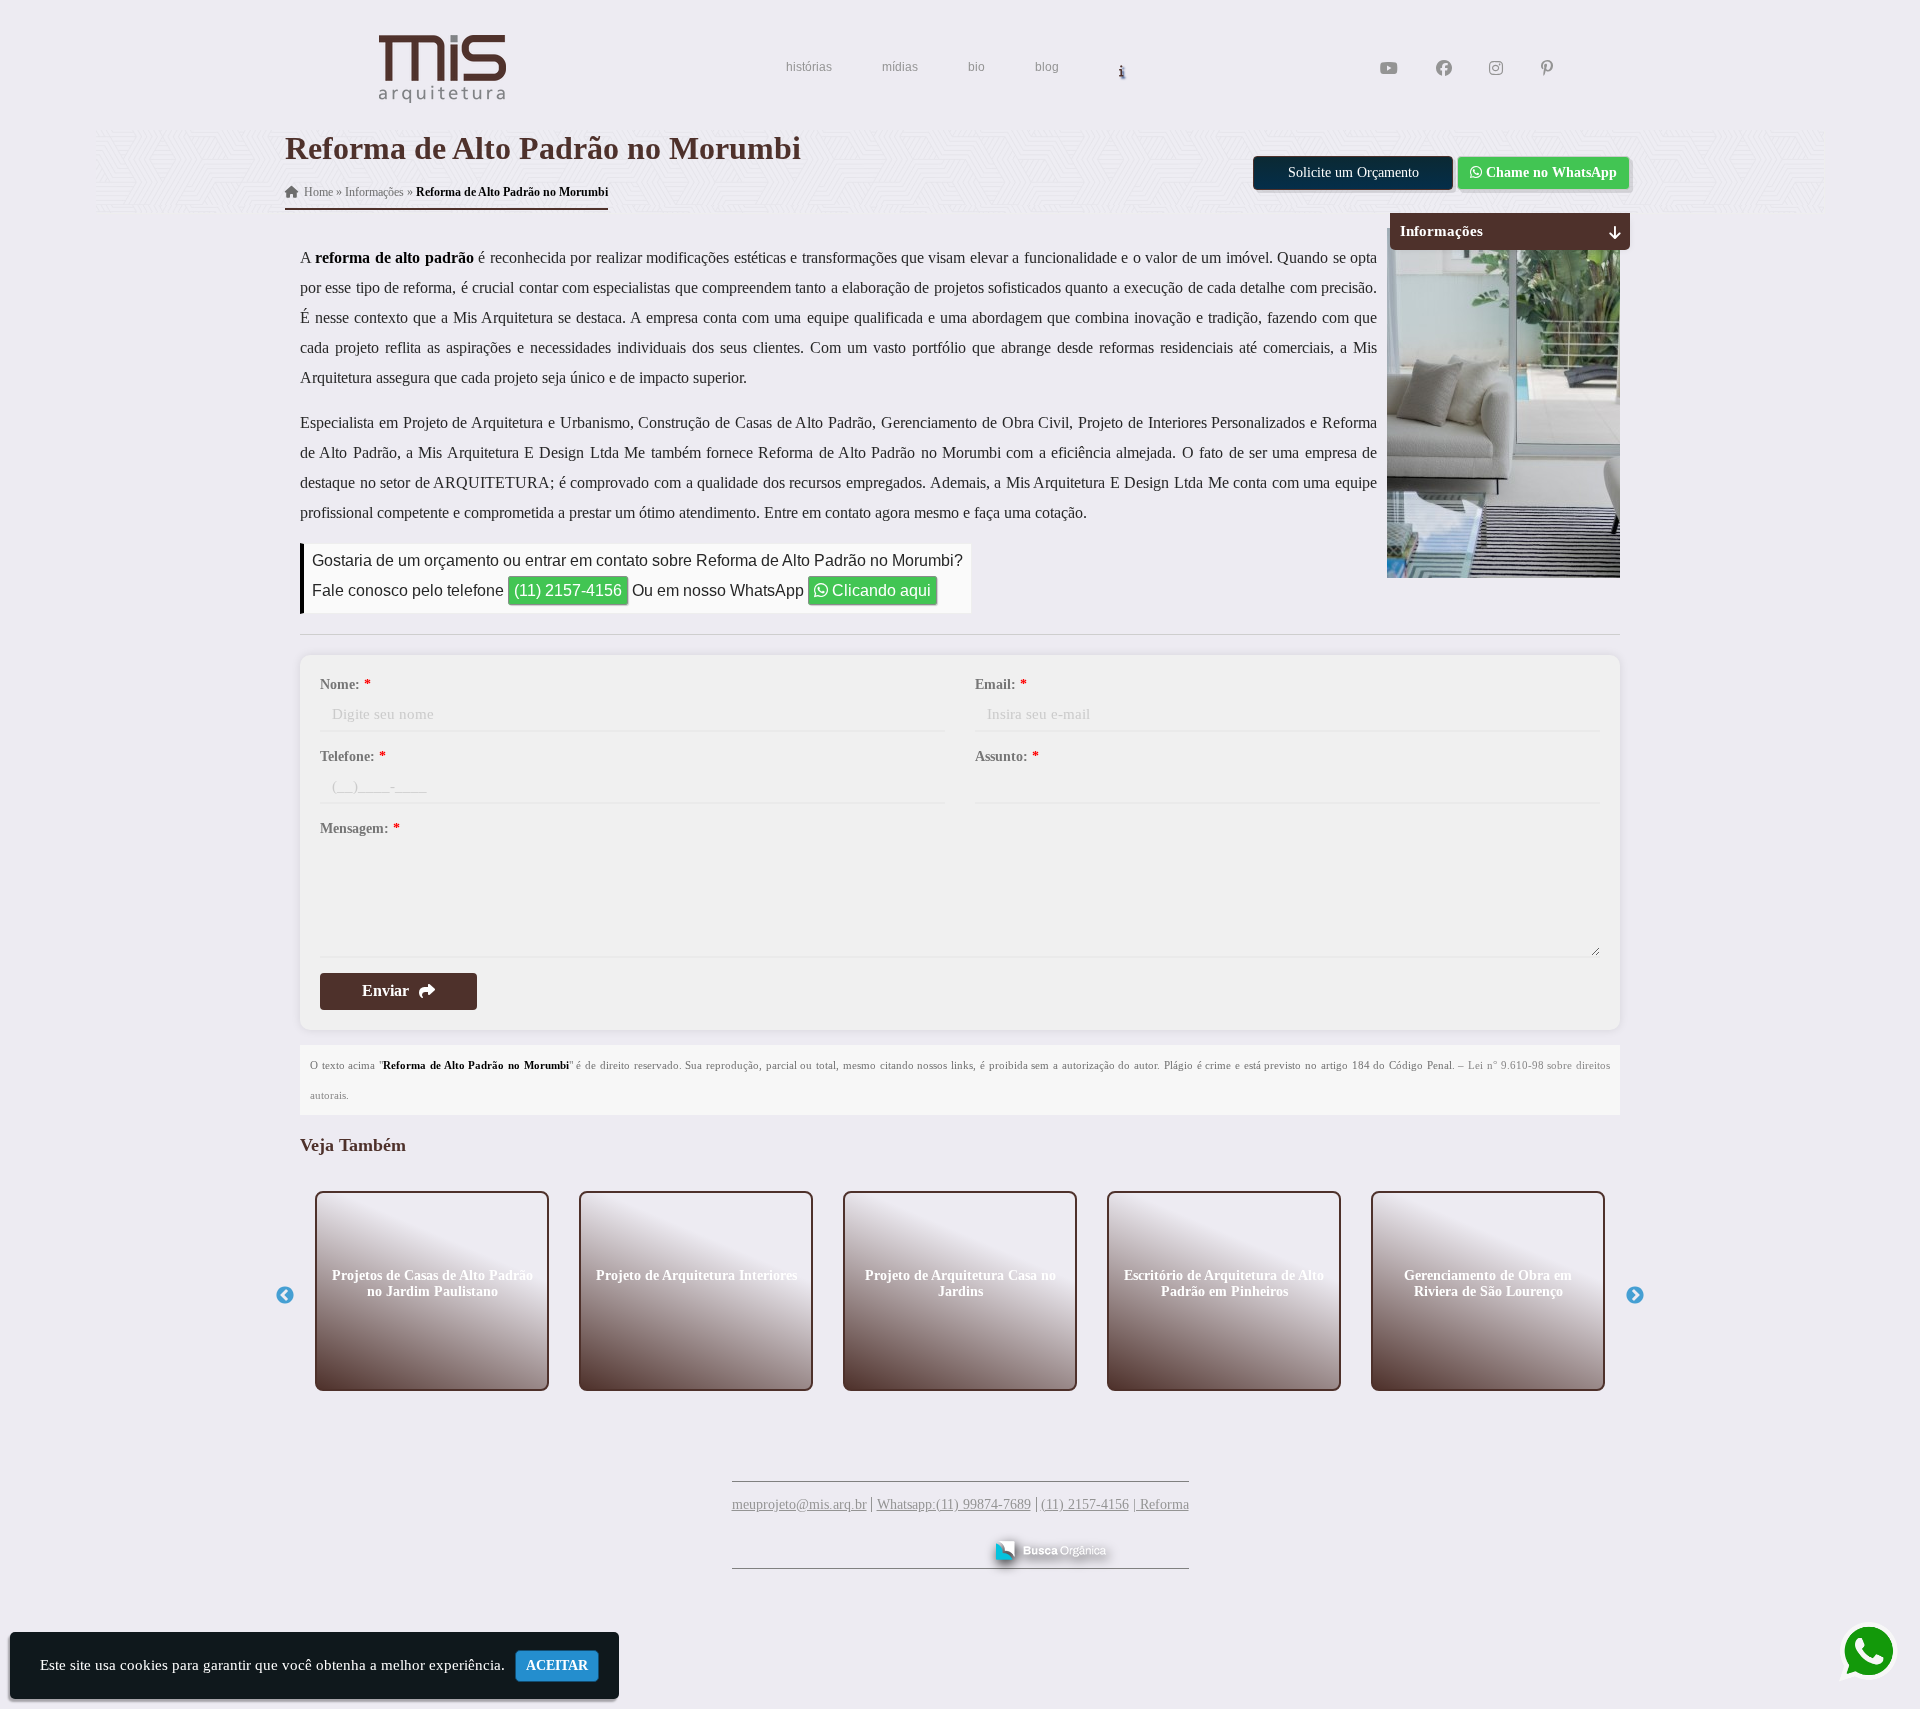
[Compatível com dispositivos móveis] (958, 1543)
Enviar (385, 990)
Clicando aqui (879, 590)
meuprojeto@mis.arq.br (799, 1504)
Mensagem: (360, 828)
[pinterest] (1547, 68)
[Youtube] (1389, 68)
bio (976, 67)
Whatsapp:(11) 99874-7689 (954, 1504)
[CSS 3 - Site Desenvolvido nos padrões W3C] (889, 1543)
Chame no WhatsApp (1549, 172)
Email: (1001, 684)
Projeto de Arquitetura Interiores (696, 1274)
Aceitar (557, 1665)
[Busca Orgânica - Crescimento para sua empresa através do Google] (1050, 1547)
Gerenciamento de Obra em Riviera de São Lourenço (1488, 1282)
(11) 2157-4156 (568, 590)
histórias (809, 67)
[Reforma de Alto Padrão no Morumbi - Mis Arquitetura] (443, 69)
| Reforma (1161, 1504)
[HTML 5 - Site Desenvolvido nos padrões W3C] (820, 1543)
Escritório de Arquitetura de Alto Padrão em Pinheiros (1224, 1282)
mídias (900, 67)
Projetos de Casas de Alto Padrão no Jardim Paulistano (432, 1282)
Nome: (345, 684)
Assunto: (1007, 756)
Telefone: (353, 756)
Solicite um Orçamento (1353, 172)
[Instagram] (1496, 68)
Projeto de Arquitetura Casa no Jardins (960, 1282)
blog (1047, 67)
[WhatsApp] (1853, 1651)
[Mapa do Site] (768, 1541)
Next (1635, 1296)
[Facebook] (1444, 68)
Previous (285, 1296)
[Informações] (1121, 69)
